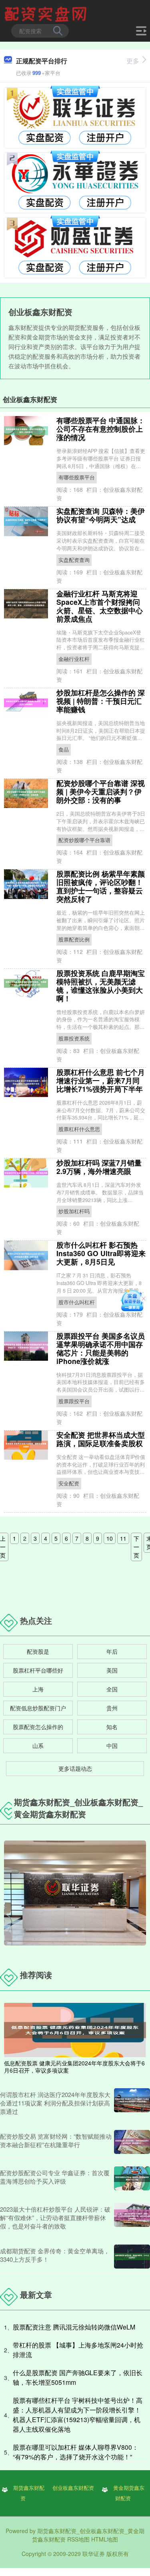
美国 (112, 1670)
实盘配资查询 (74, 560)
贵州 (112, 1708)
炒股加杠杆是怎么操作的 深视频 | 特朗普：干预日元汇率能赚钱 (101, 701)
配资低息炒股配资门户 (38, 1708)
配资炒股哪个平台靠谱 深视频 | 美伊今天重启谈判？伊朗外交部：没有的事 (101, 791)
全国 (112, 1689)
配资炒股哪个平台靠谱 (84, 840)
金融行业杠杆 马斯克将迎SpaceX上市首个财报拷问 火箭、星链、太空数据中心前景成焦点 (100, 606)
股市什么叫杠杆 (77, 1302)
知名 (112, 1727)
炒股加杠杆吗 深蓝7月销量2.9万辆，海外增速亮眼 (99, 1167)
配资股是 (38, 1651)
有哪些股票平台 (77, 477)
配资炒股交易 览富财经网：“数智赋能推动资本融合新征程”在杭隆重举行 (56, 2140)
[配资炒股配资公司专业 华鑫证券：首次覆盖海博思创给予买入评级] (132, 2178)
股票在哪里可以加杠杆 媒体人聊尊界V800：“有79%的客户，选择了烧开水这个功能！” (76, 2452)
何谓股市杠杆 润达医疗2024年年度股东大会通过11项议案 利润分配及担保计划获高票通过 (55, 2103)
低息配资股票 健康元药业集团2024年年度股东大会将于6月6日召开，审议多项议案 (74, 2067)
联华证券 (94, 2554)
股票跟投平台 (74, 1401)
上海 (38, 1689)
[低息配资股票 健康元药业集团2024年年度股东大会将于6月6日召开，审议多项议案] (75, 2029)
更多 (133, 61)
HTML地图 (105, 2539)
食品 (64, 750)
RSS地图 (78, 2539)
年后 (112, 1651)
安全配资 (69, 1483)
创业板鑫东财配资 (73, 2488)
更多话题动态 (75, 1768)
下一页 (136, 1547)
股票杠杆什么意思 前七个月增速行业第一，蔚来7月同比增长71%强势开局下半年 (101, 1080)
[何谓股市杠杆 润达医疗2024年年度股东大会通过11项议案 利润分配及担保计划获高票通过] (132, 2103)
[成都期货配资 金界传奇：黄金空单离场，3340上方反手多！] (132, 2257)
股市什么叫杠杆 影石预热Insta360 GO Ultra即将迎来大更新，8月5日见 (101, 1253)
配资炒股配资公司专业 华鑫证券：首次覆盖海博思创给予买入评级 (55, 2177)
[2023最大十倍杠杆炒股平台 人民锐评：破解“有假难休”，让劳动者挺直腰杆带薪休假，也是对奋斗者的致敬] (132, 2217)
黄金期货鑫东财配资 (129, 2493)
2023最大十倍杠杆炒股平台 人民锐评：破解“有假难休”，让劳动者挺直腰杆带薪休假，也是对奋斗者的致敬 (55, 2217)
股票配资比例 (74, 939)
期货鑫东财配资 (29, 2493)
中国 (112, 1746)
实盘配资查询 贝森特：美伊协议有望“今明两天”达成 (101, 515)
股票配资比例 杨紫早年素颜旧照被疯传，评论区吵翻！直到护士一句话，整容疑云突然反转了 (101, 886)
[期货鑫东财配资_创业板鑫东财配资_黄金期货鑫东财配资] (47, 13)
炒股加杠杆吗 (74, 1211)
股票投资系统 (74, 1038)
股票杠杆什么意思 (79, 1129)
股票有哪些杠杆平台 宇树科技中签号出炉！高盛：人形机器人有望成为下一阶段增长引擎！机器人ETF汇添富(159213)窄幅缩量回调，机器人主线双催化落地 (78, 2415)
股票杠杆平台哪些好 (38, 1670)
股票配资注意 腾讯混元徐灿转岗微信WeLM (74, 2327)
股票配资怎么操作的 (38, 1727)
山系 (38, 1746)
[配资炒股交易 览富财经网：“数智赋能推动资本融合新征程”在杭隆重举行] (132, 2142)
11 (123, 1538)
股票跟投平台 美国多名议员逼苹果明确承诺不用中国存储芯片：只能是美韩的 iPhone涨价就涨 (101, 1348)
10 (110, 1538)
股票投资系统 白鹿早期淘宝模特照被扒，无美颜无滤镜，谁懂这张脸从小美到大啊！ (101, 986)
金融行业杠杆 (74, 659)
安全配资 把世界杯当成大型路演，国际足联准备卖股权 (101, 1439)
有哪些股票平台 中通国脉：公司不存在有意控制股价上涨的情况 (101, 429)
